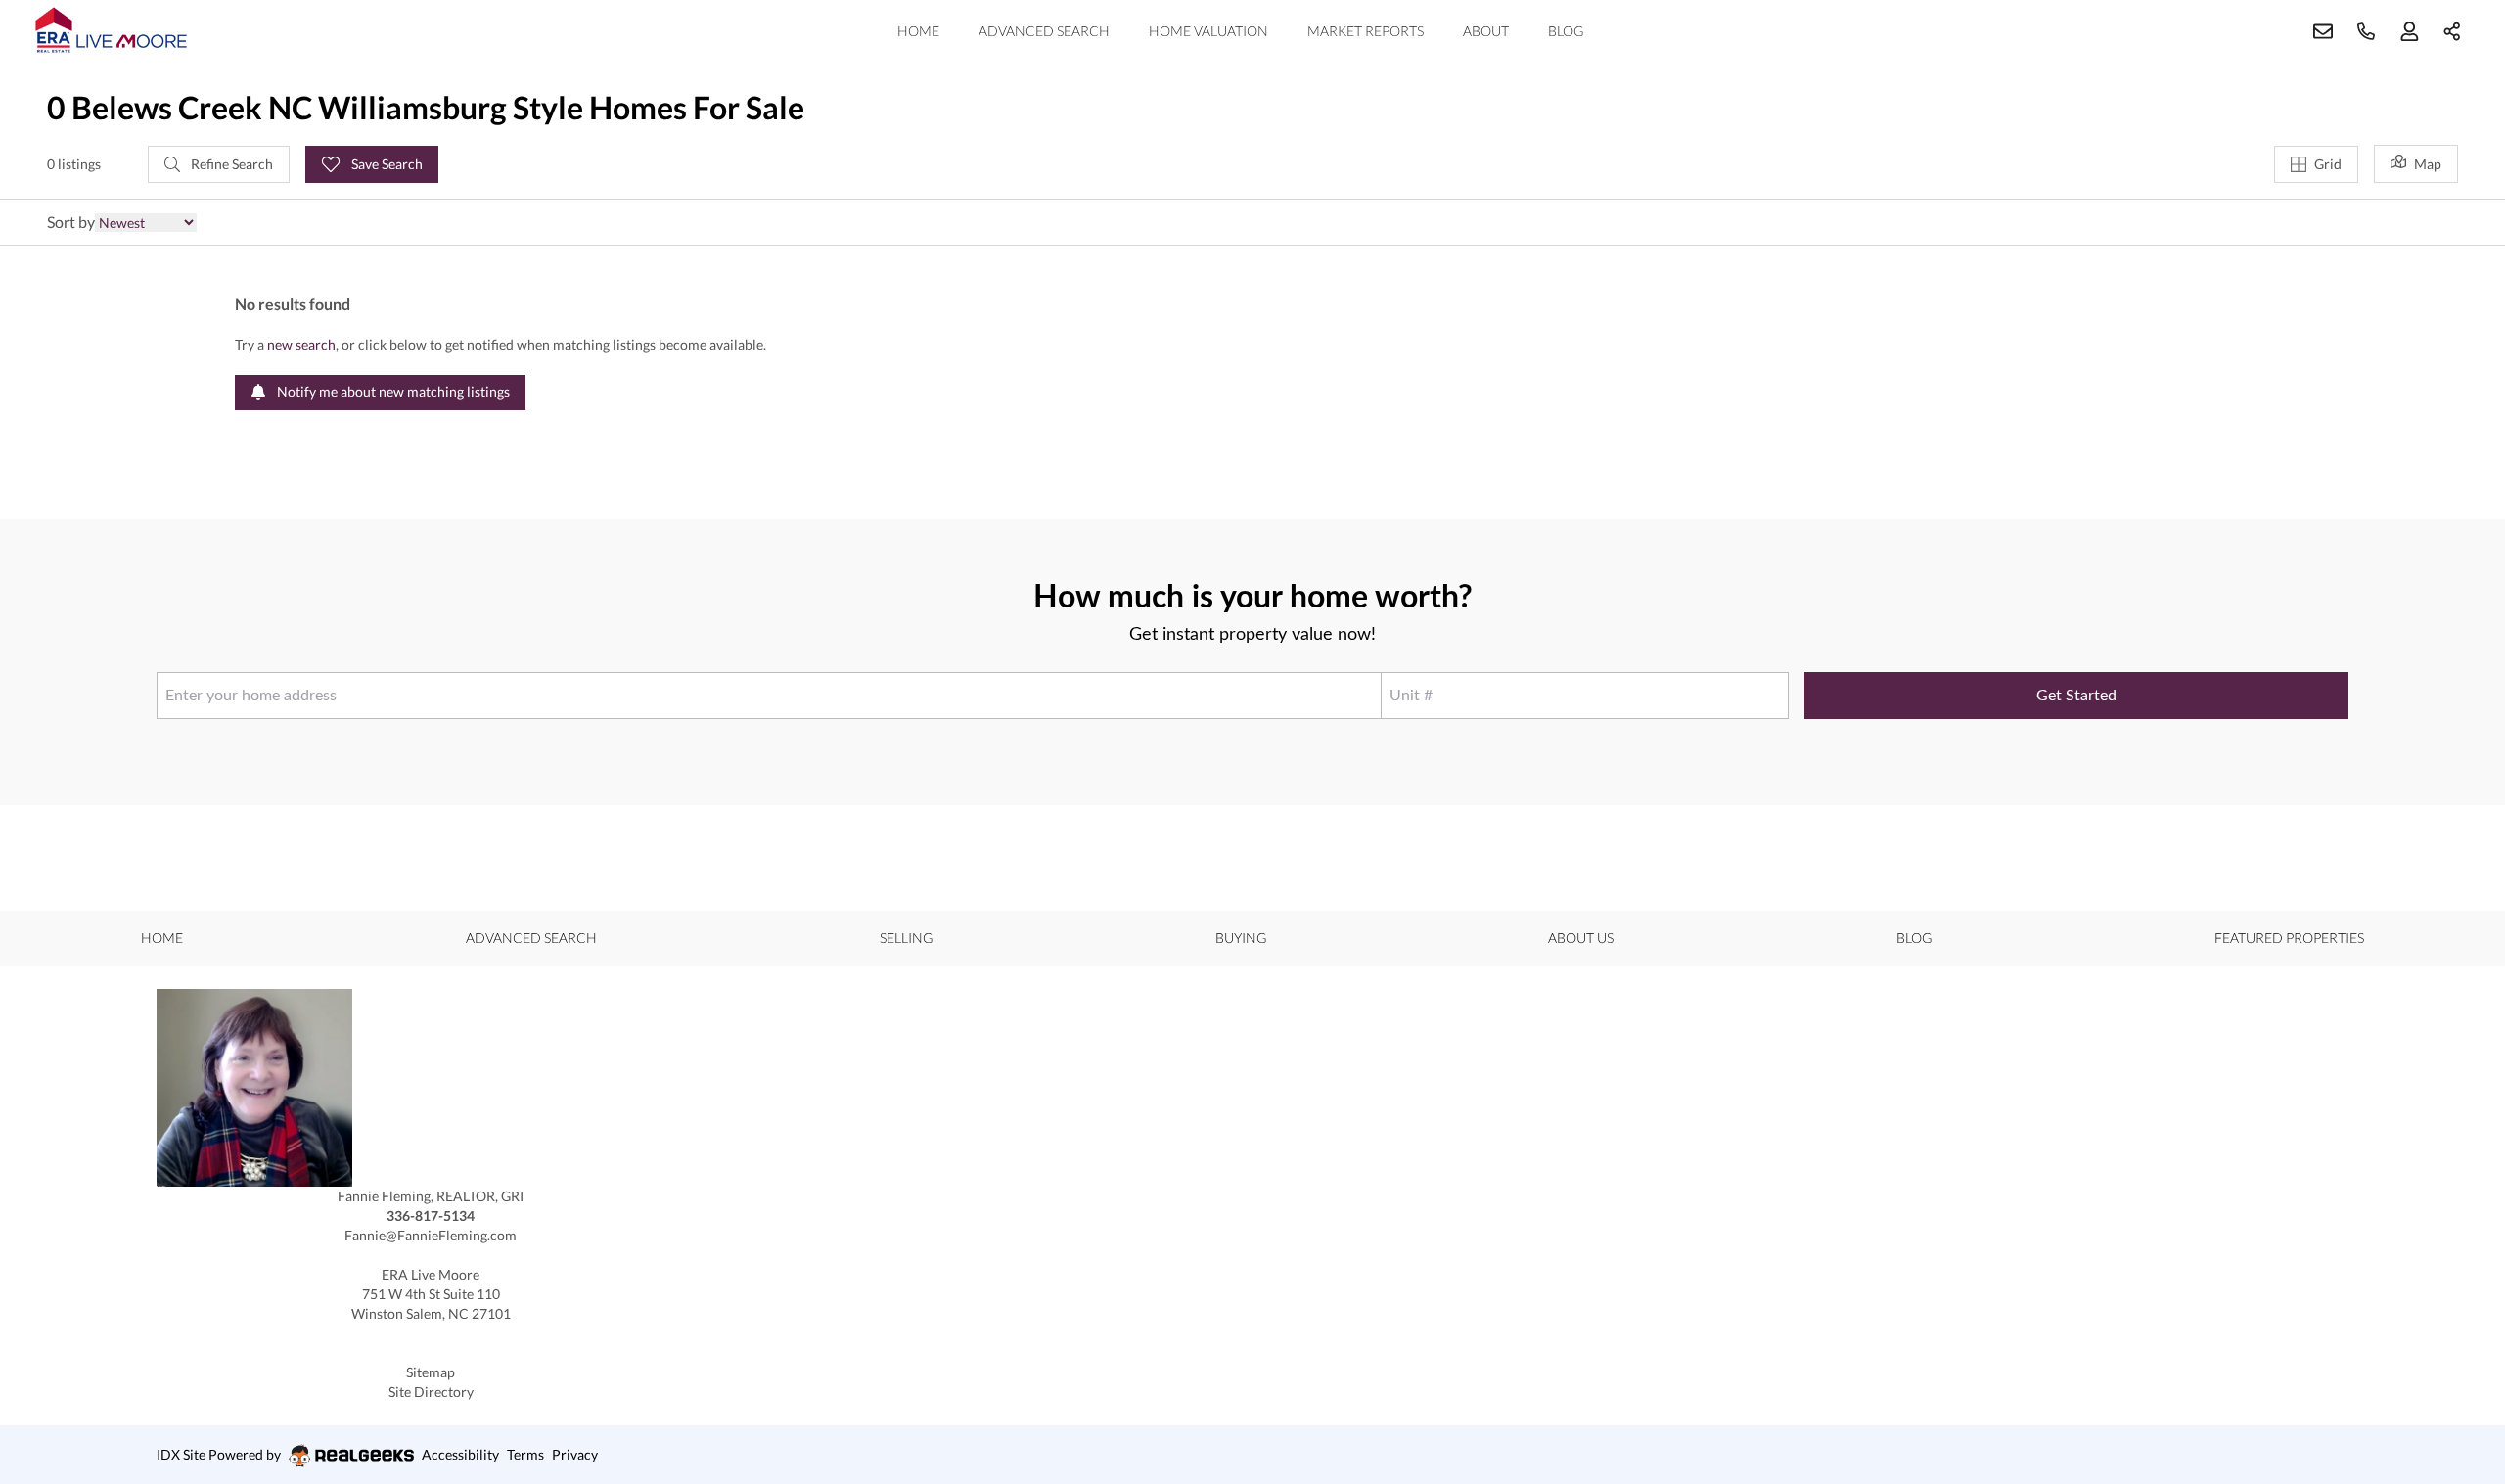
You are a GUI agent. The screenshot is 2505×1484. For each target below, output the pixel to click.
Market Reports (1366, 31)
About (1486, 31)
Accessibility (460, 1454)
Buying (1241, 938)
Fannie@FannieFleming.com (431, 1235)
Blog (1566, 31)
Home (918, 31)
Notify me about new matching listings (392, 392)
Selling (906, 938)
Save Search (386, 164)
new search (301, 345)
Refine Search (230, 164)
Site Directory (431, 1392)
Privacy (575, 1454)
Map (2428, 164)
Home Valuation (1208, 31)
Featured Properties (2289, 938)
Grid (2328, 164)
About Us (1581, 938)
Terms (525, 1454)
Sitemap (431, 1372)
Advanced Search (1044, 31)
